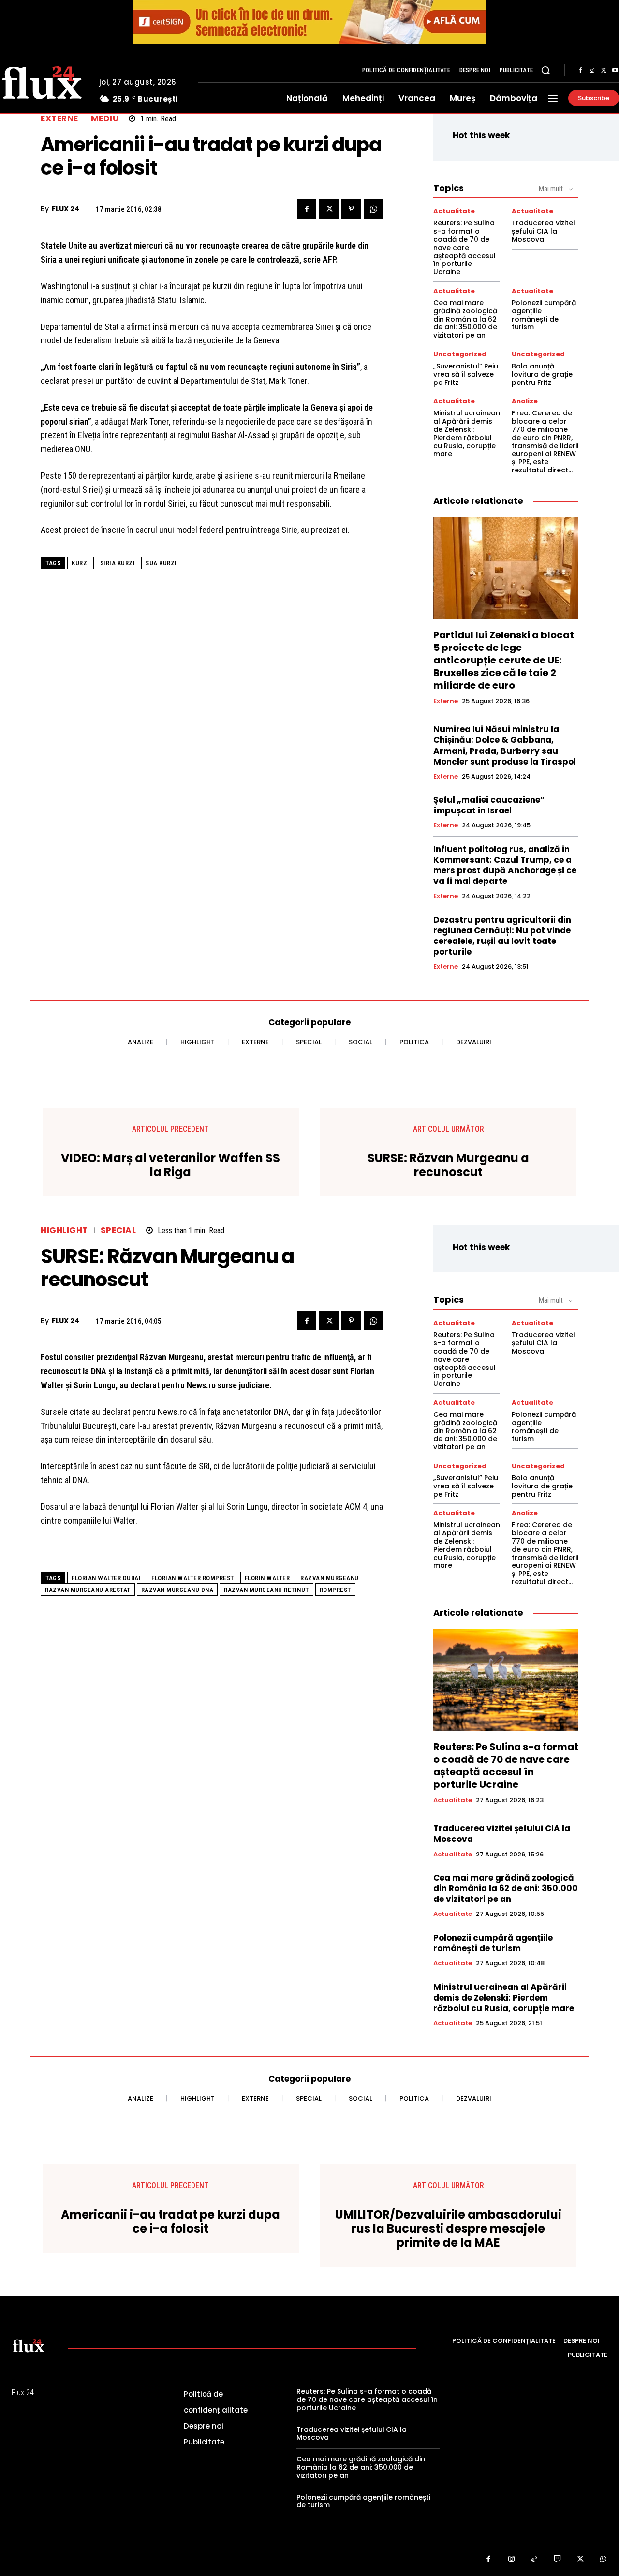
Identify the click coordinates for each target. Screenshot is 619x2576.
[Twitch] (558, 2560)
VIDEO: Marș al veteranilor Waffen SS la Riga (170, 1165)
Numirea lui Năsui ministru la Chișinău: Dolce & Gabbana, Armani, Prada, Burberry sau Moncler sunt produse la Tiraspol (505, 745)
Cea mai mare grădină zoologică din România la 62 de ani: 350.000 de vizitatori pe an (465, 319)
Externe (59, 119)
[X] (604, 71)
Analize (525, 401)
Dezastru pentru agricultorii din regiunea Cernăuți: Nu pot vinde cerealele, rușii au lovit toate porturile (502, 936)
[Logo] (29, 2345)
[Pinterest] (351, 209)
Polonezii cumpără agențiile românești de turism (544, 315)
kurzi (81, 563)
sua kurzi (161, 563)
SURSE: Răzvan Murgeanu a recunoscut (448, 1165)
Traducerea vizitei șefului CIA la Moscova (543, 231)
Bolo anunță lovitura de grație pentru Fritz (542, 374)
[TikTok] (534, 2560)
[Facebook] (580, 71)
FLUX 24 (66, 209)
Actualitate (454, 211)
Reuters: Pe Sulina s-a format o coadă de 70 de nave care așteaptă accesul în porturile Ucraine (464, 247)
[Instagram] (592, 71)
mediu (105, 119)
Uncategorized (460, 354)
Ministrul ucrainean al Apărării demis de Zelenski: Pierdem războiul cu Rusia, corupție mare (467, 433)
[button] (545, 70)
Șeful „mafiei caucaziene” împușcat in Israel (489, 805)
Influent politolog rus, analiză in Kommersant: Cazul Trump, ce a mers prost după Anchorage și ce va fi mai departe (505, 865)
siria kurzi (118, 563)
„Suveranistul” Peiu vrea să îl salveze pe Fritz (466, 374)
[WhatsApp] (373, 209)
